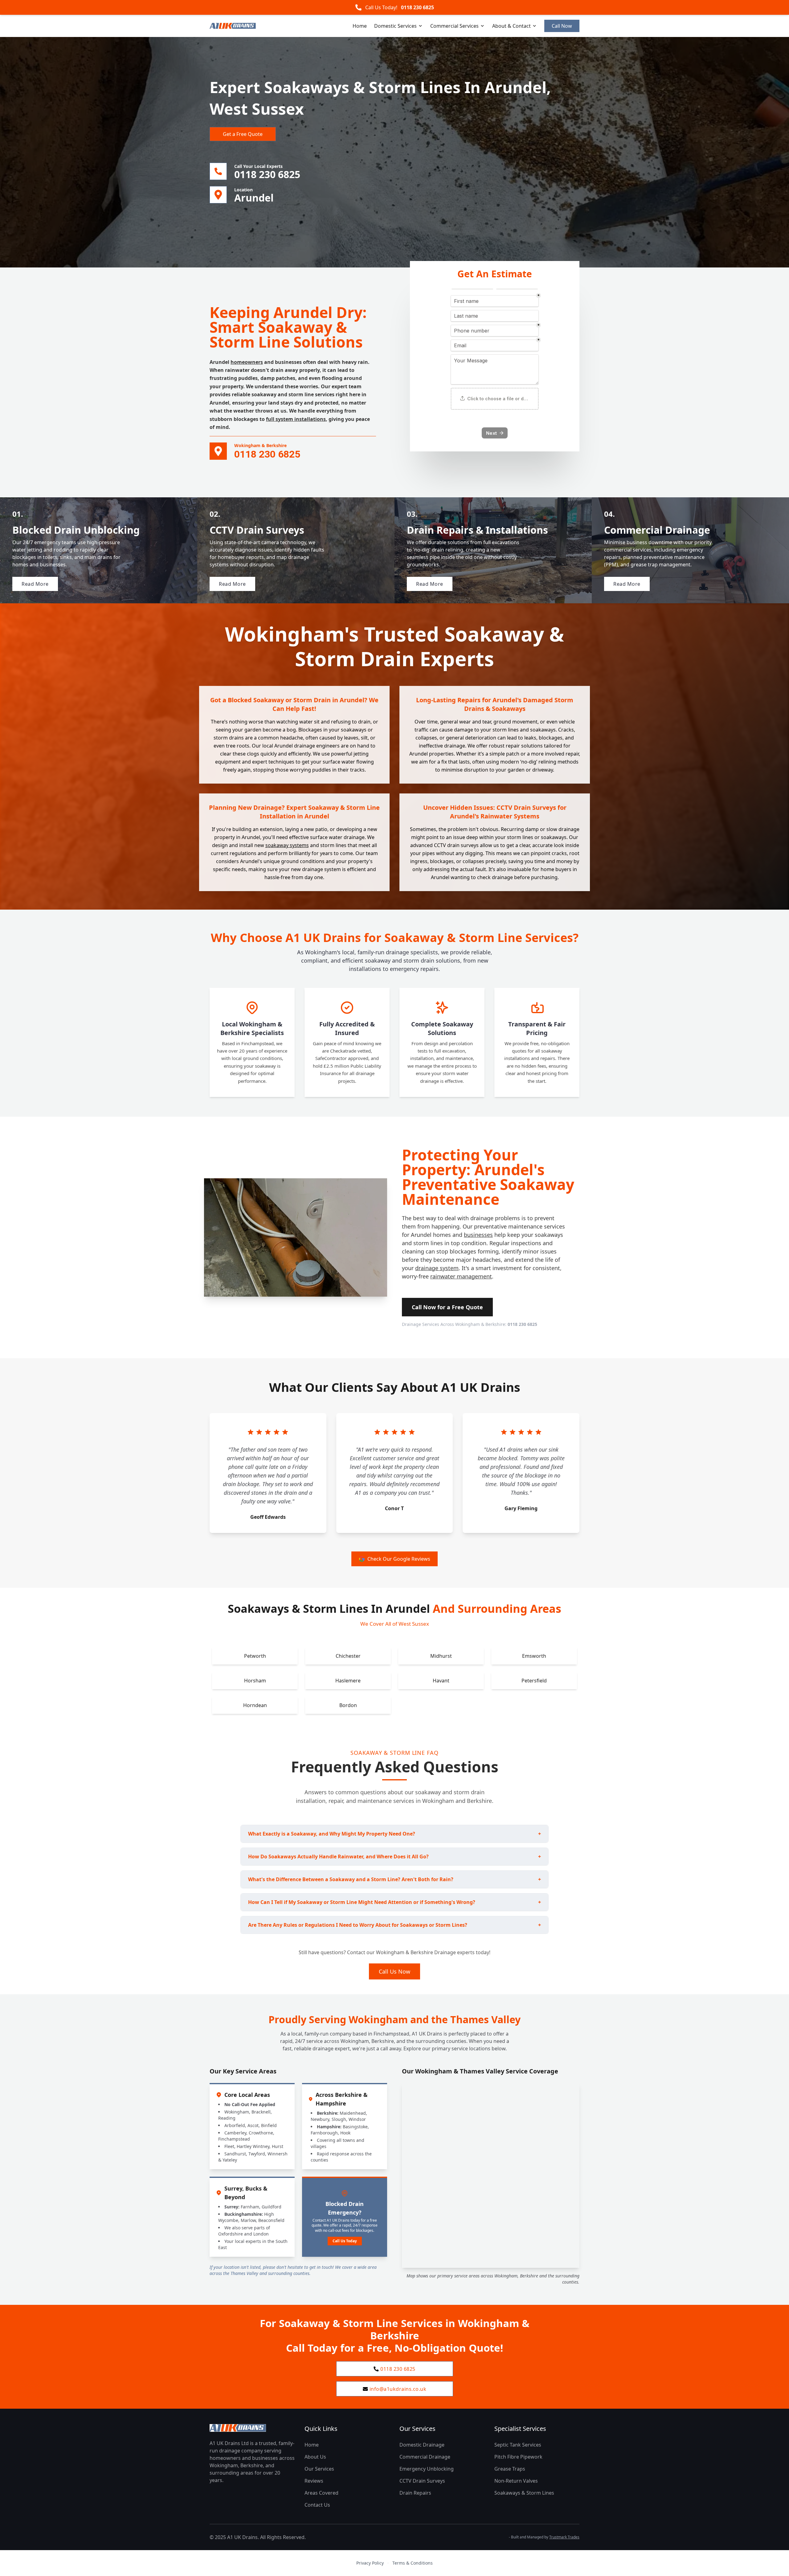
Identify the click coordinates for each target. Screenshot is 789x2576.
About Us (315, 2457)
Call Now (562, 26)
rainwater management (461, 1276)
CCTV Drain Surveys (422, 2481)
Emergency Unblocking (427, 2469)
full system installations (296, 419)
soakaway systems (287, 845)
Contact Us (317, 2505)
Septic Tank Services (518, 2445)
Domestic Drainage (422, 2445)
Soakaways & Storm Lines (524, 2493)
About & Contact (511, 26)
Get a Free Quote (243, 134)
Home (360, 26)
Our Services (319, 2469)
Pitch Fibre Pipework (518, 2457)
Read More (35, 584)
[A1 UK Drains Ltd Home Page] (252, 2428)
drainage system (437, 1268)
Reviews (314, 2481)
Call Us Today (345, 2241)
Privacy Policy (370, 2563)
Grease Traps (510, 2469)
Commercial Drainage (425, 2457)
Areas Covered (321, 2493)
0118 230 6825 (417, 7)
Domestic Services (395, 26)
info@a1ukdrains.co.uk (398, 2389)
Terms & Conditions (413, 2563)
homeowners (247, 362)
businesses (478, 1235)
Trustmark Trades (564, 2537)
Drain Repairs (415, 2493)
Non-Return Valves (516, 2481)
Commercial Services (454, 26)
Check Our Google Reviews (399, 1559)
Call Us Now (394, 1971)
